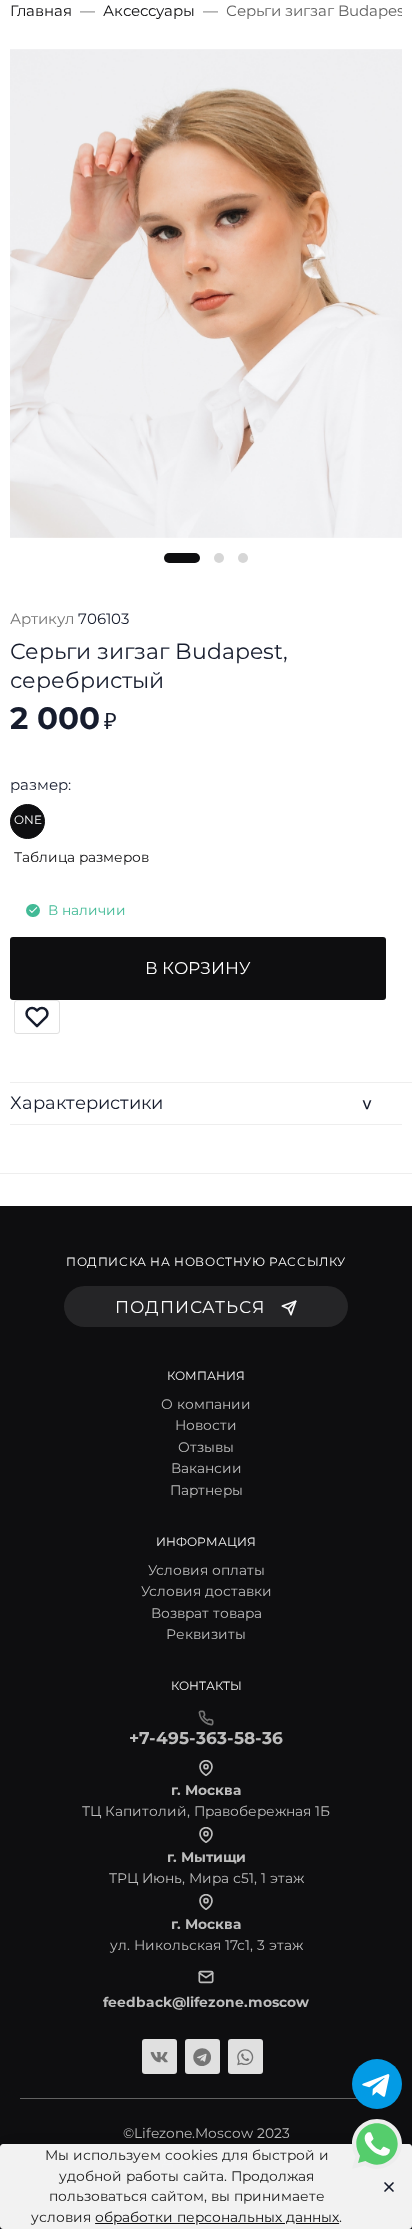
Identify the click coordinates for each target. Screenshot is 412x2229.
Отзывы (206, 1447)
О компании (206, 1404)
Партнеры (206, 1490)
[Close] (383, 2187)
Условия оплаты (206, 1570)
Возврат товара (206, 1613)
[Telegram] (202, 2056)
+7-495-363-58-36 (206, 1738)
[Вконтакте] (159, 2056)
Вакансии (206, 1468)
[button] (182, 558)
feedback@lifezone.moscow (206, 2002)
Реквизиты (206, 1634)
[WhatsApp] (245, 2056)
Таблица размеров (81, 857)
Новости (206, 1425)
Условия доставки (206, 1591)
